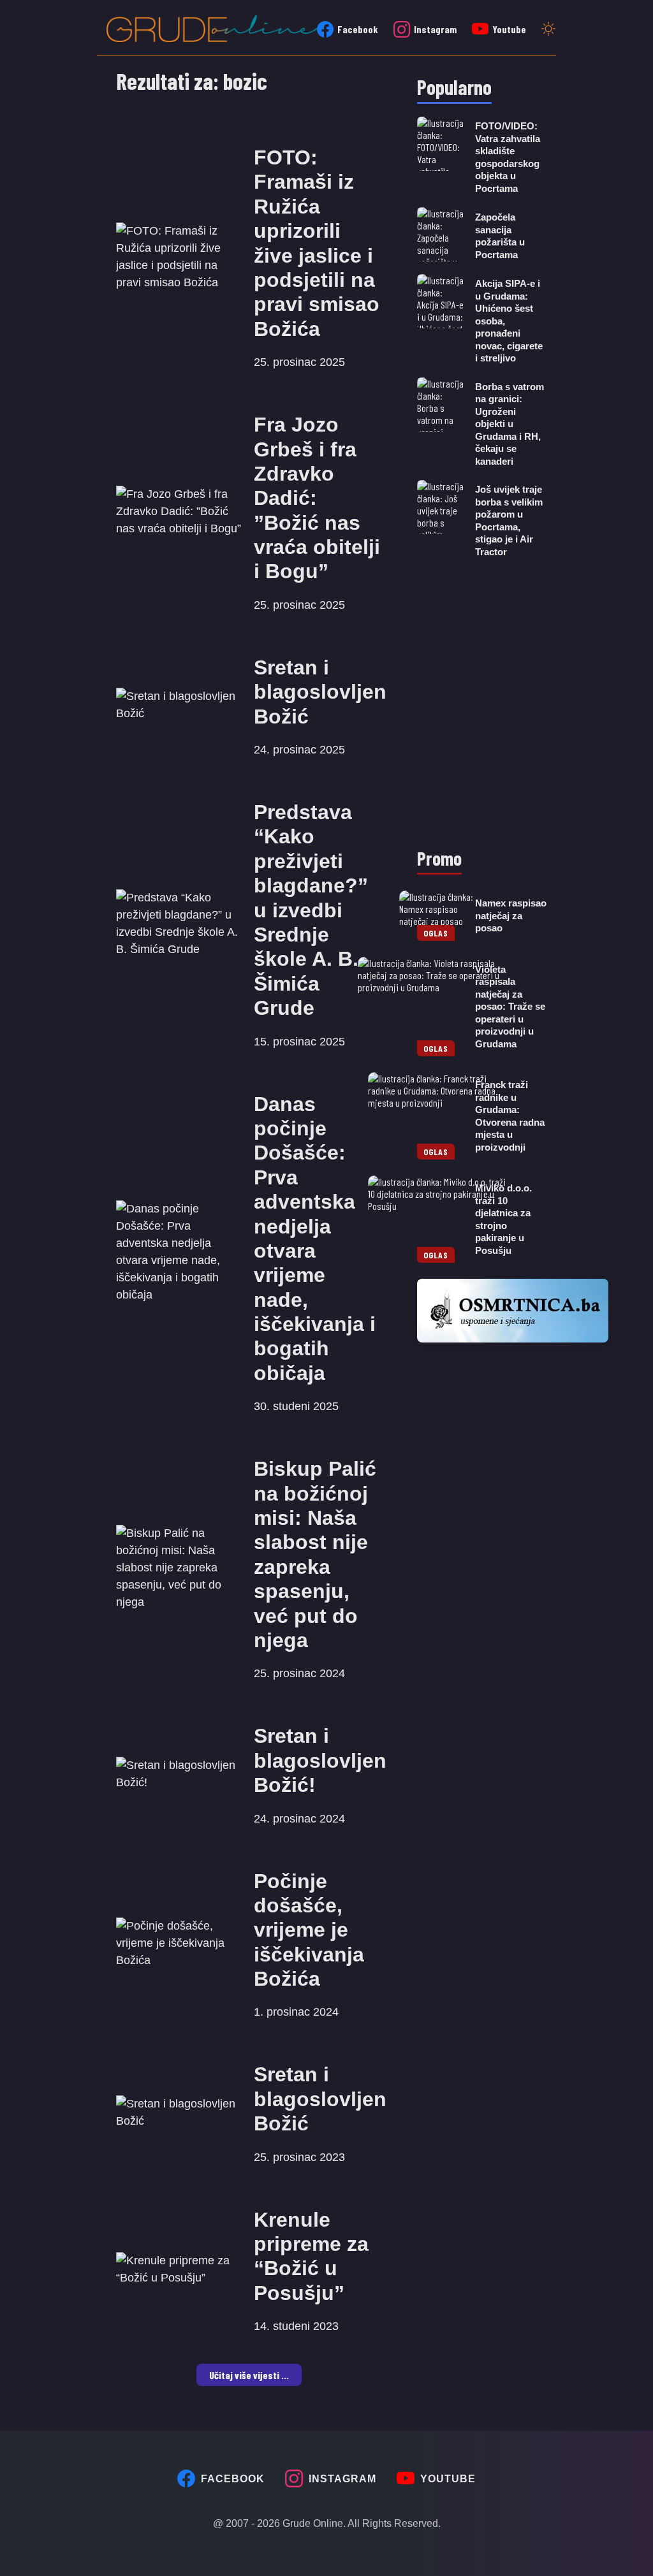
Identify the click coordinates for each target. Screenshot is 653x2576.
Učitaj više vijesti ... (249, 2375)
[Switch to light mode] (548, 30)
